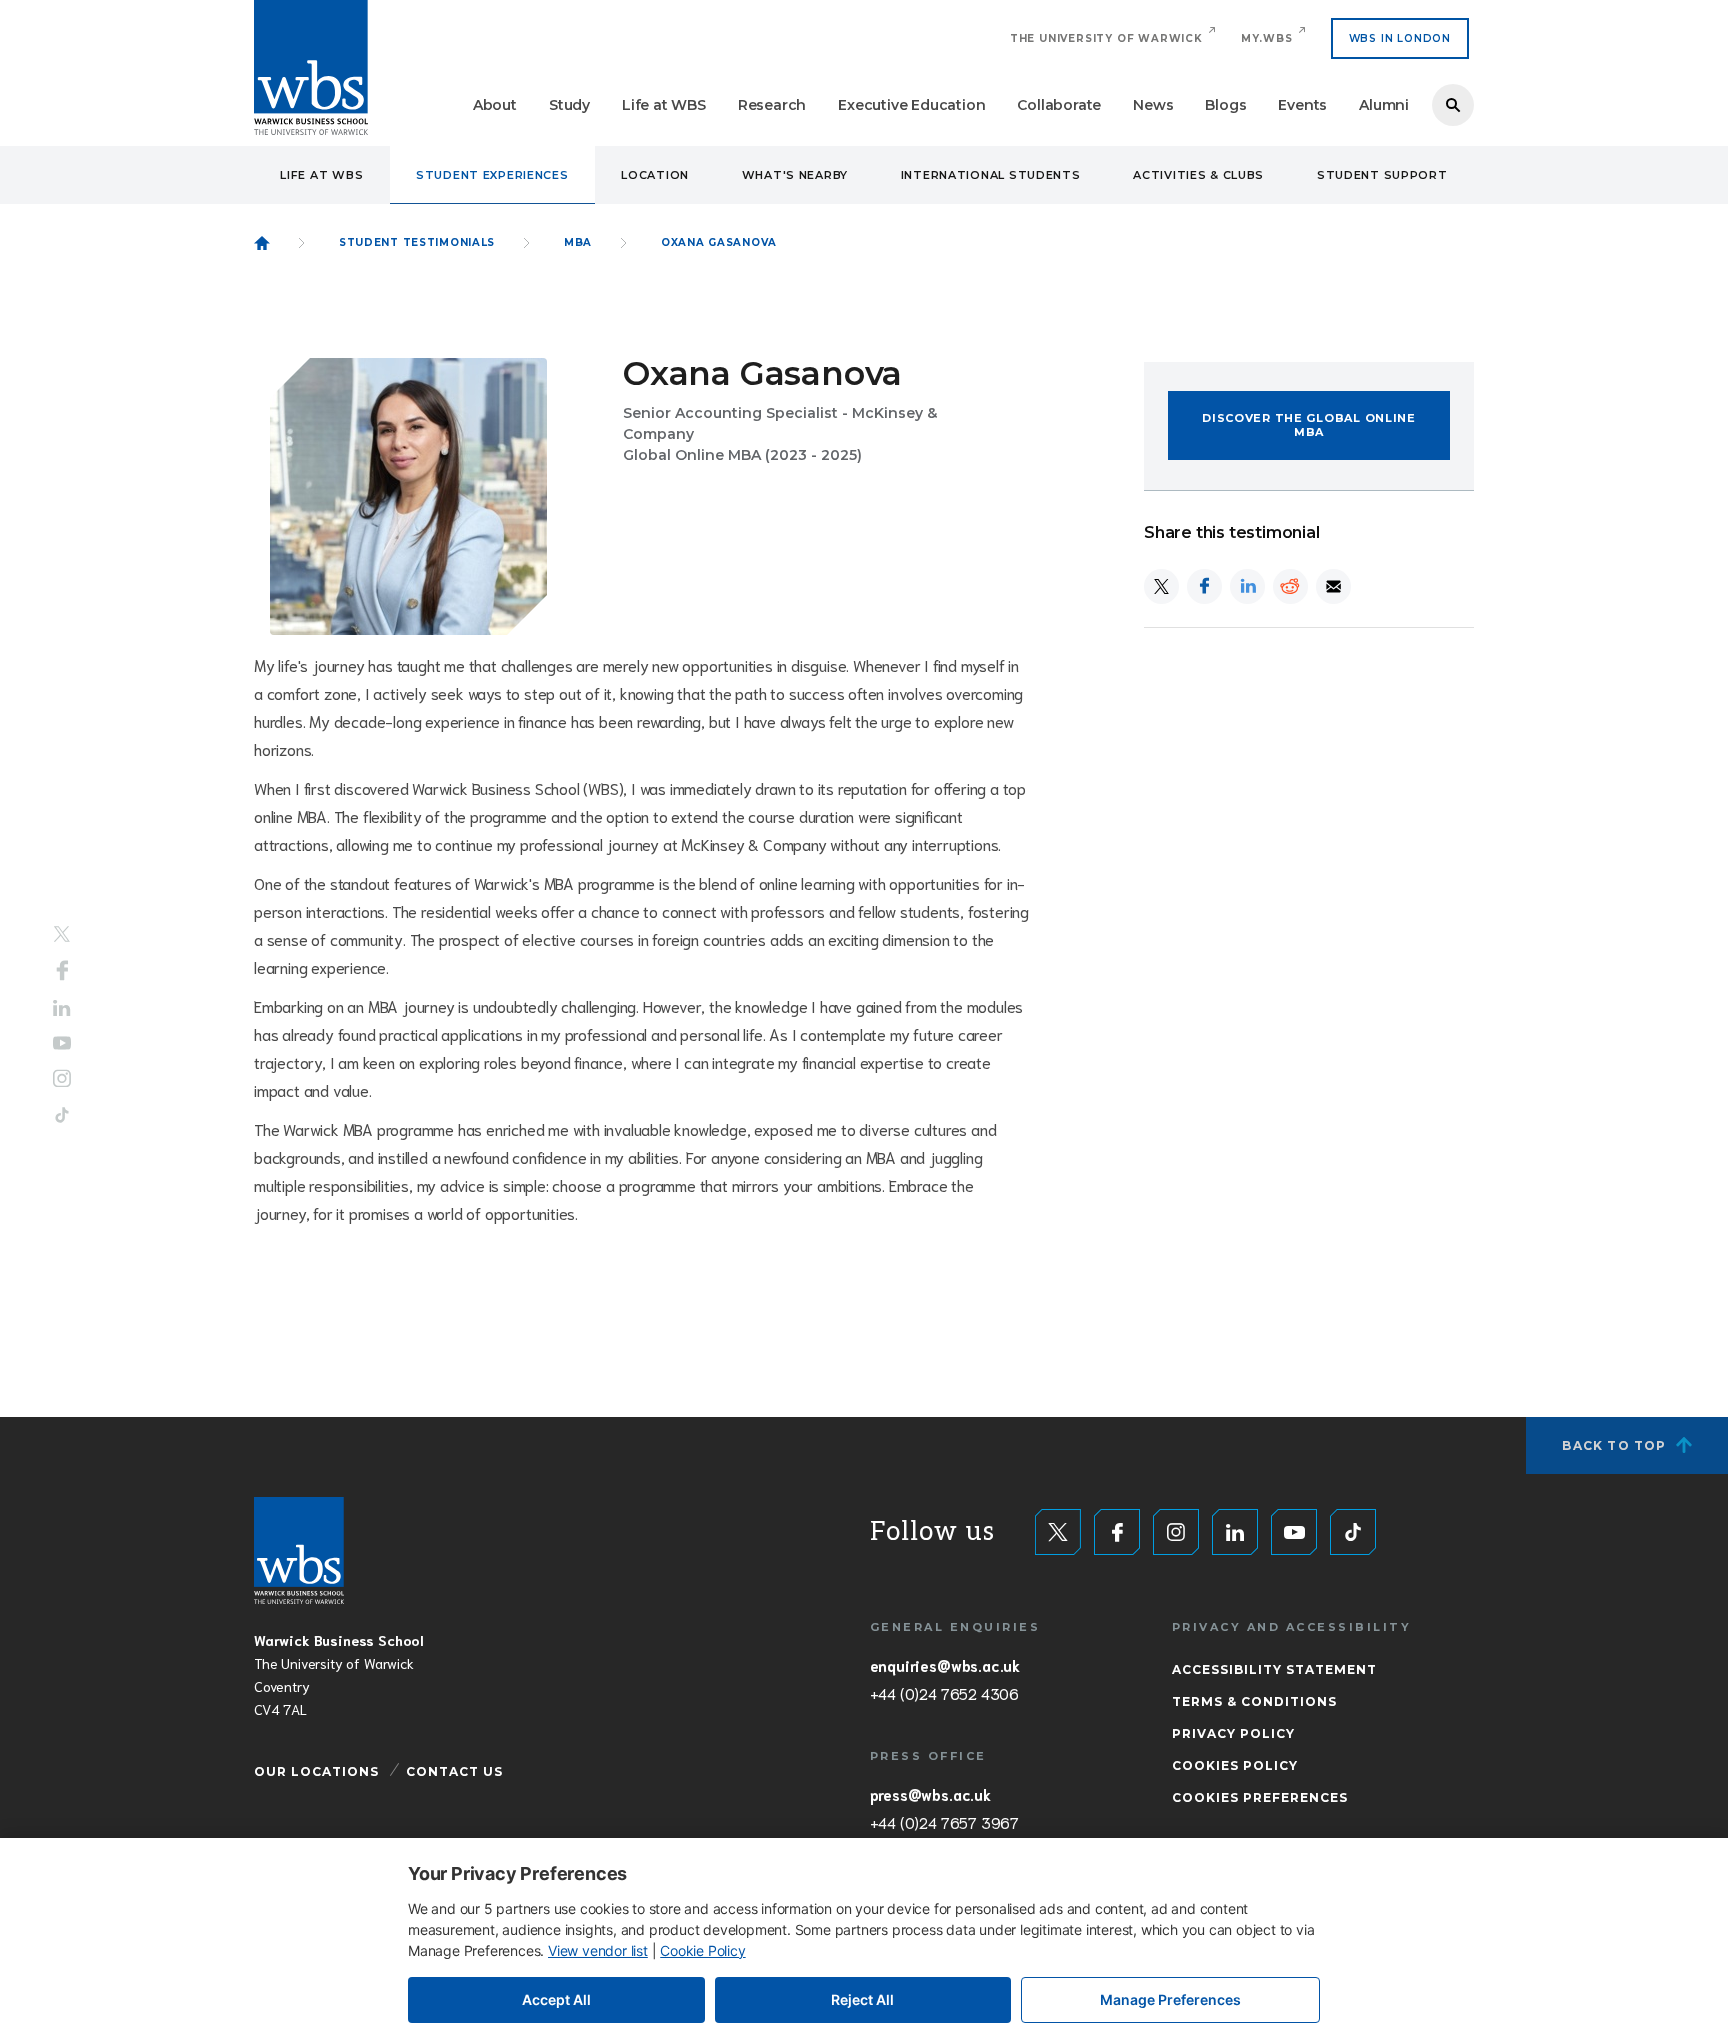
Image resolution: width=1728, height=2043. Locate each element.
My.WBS (1267, 38)
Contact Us (454, 1771)
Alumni (1384, 105)
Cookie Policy (702, 1950)
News (1153, 105)
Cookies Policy (1235, 1765)
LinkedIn (62, 1008)
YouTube (62, 1042)
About (495, 105)
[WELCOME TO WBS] (262, 243)
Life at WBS (664, 105)
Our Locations (316, 1771)
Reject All (862, 1999)
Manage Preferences (1170, 1999)
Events (1302, 105)
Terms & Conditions (1254, 1701)
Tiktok (62, 1114)
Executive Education (911, 105)
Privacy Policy (1233, 1733)
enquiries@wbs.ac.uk (945, 1665)
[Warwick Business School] (311, 67)
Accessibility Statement (1274, 1669)
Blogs (1225, 105)
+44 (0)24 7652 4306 (944, 1693)
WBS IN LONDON (1400, 38)
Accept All (556, 1999)
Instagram (62, 1078)
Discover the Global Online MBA (1309, 425)
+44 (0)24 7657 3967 (944, 1822)
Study (569, 105)
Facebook (62, 971)
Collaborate (1059, 105)
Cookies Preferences (1260, 1797)
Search (1453, 105)
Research (772, 105)
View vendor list (598, 1950)
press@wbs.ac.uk (930, 1794)
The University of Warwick (1106, 38)
